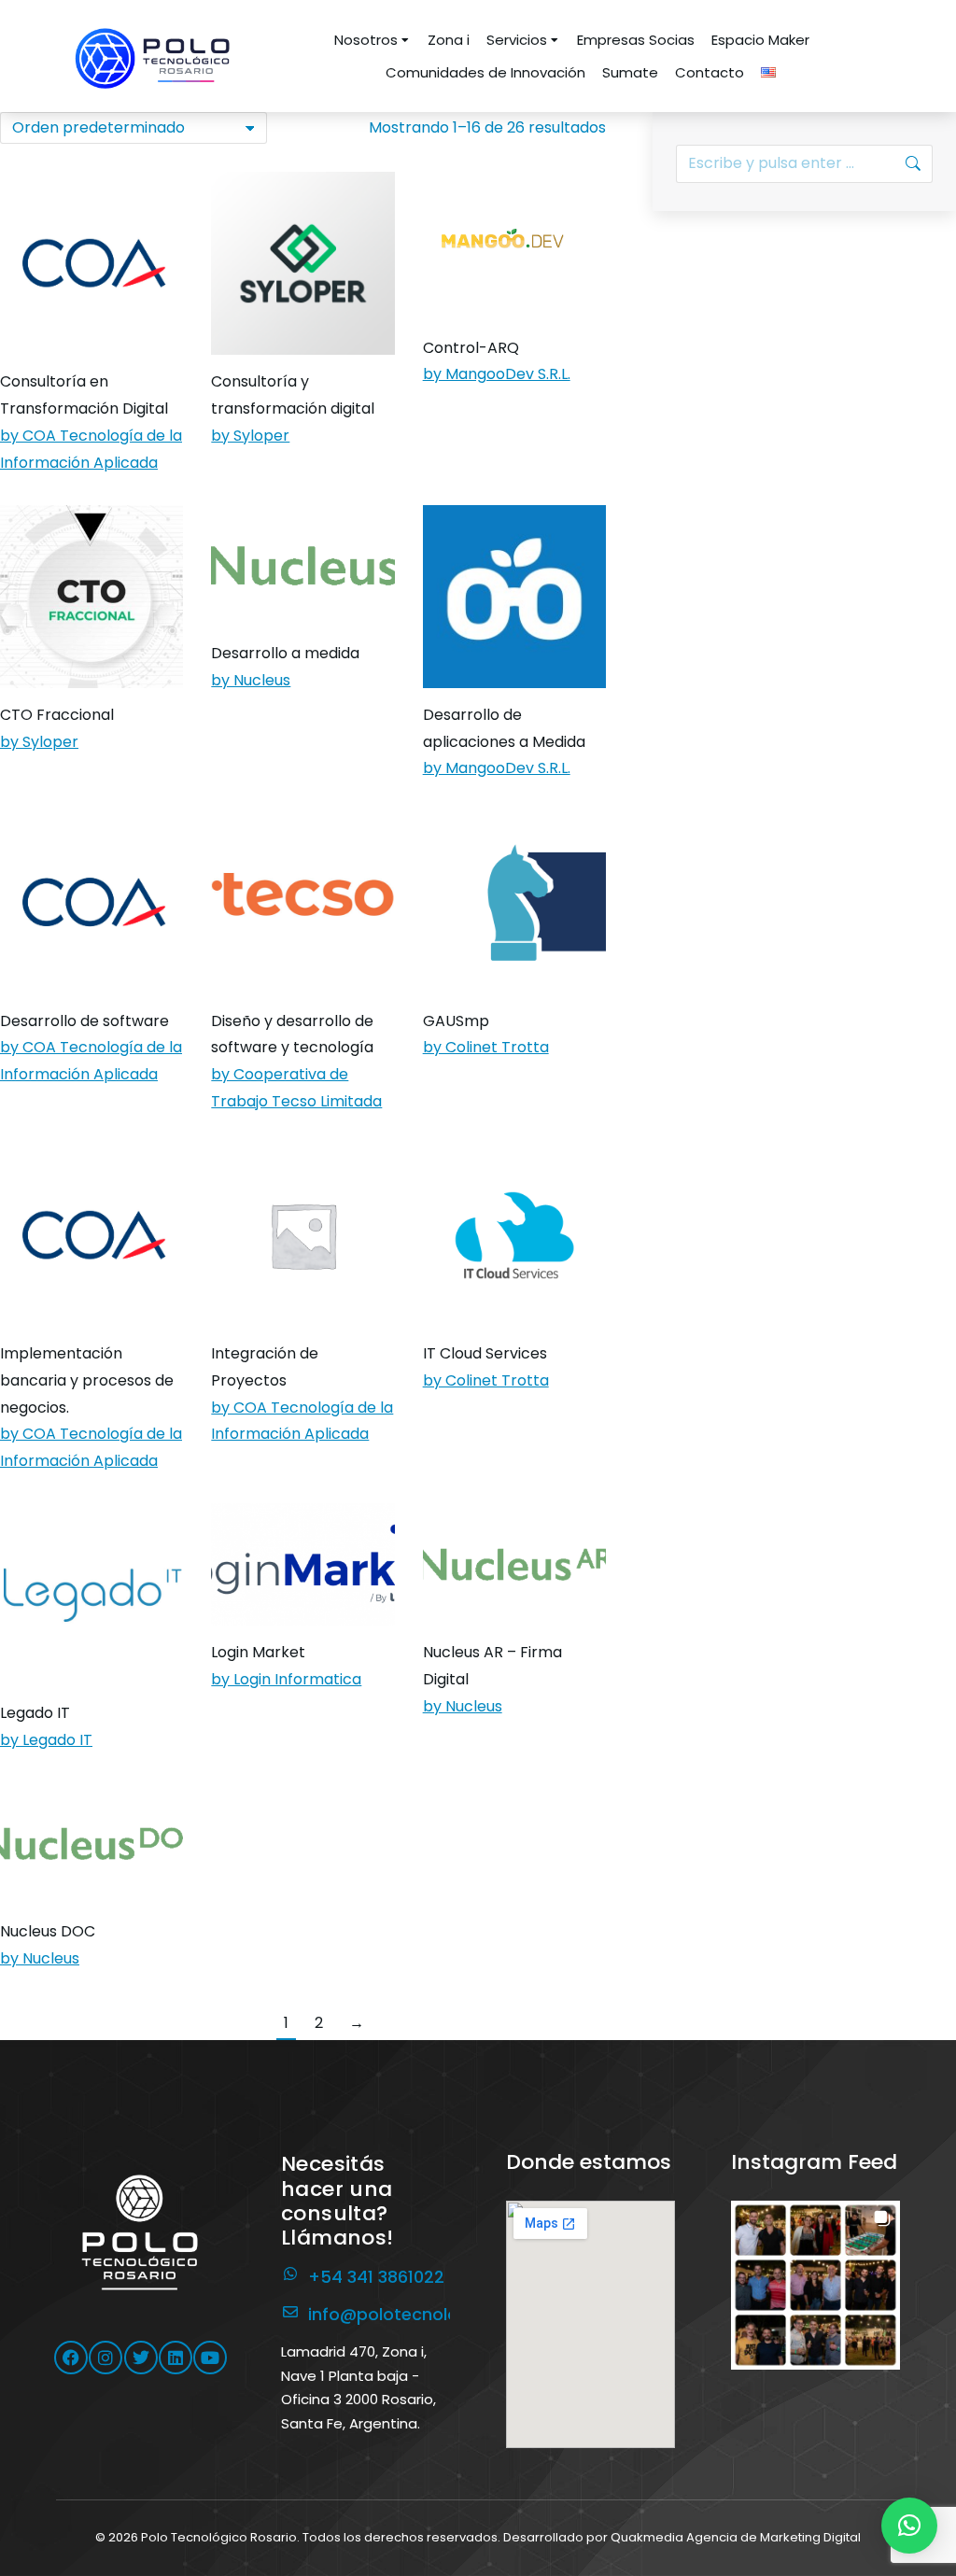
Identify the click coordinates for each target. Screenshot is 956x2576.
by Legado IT (46, 1740)
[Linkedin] (176, 2358)
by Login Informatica (286, 1679)
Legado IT (35, 1713)
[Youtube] (210, 2358)
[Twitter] (141, 2358)
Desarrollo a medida (285, 653)
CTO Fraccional (57, 715)
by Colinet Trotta (486, 1047)
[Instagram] (105, 2358)
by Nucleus (251, 680)
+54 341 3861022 (376, 2277)
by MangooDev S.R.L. (497, 374)
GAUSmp (456, 1021)
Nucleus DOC (48, 1931)
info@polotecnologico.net (417, 2314)
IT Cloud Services (485, 1353)
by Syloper (250, 436)
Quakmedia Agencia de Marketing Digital (736, 2537)
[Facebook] (71, 2358)
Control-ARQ (471, 348)
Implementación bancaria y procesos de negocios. (87, 1380)
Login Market (258, 1652)
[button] (815, 2285)
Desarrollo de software (84, 1021)
